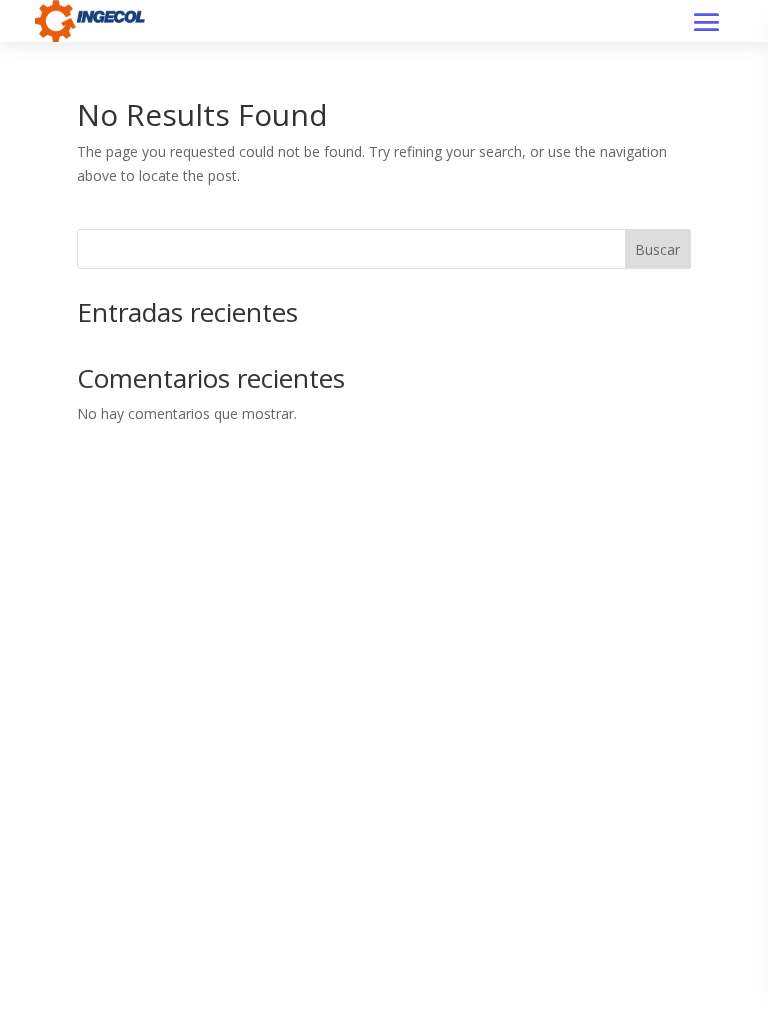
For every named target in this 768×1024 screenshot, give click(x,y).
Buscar (657, 249)
